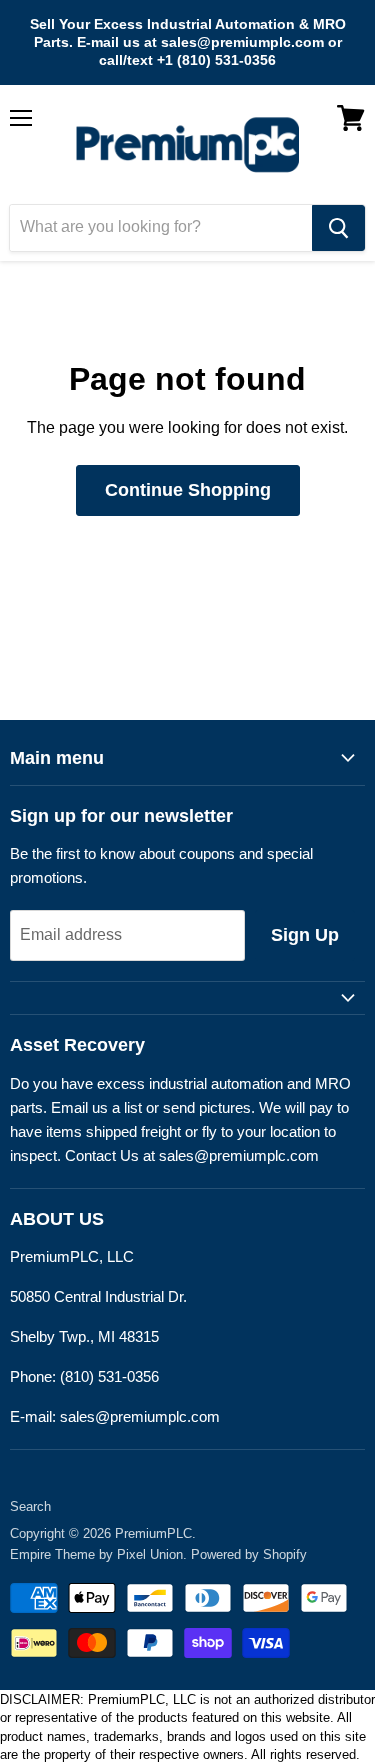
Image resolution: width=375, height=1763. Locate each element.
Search (30, 1506)
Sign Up (305, 935)
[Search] (338, 228)
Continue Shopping (188, 490)
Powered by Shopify (249, 1554)
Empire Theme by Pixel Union (96, 1554)
